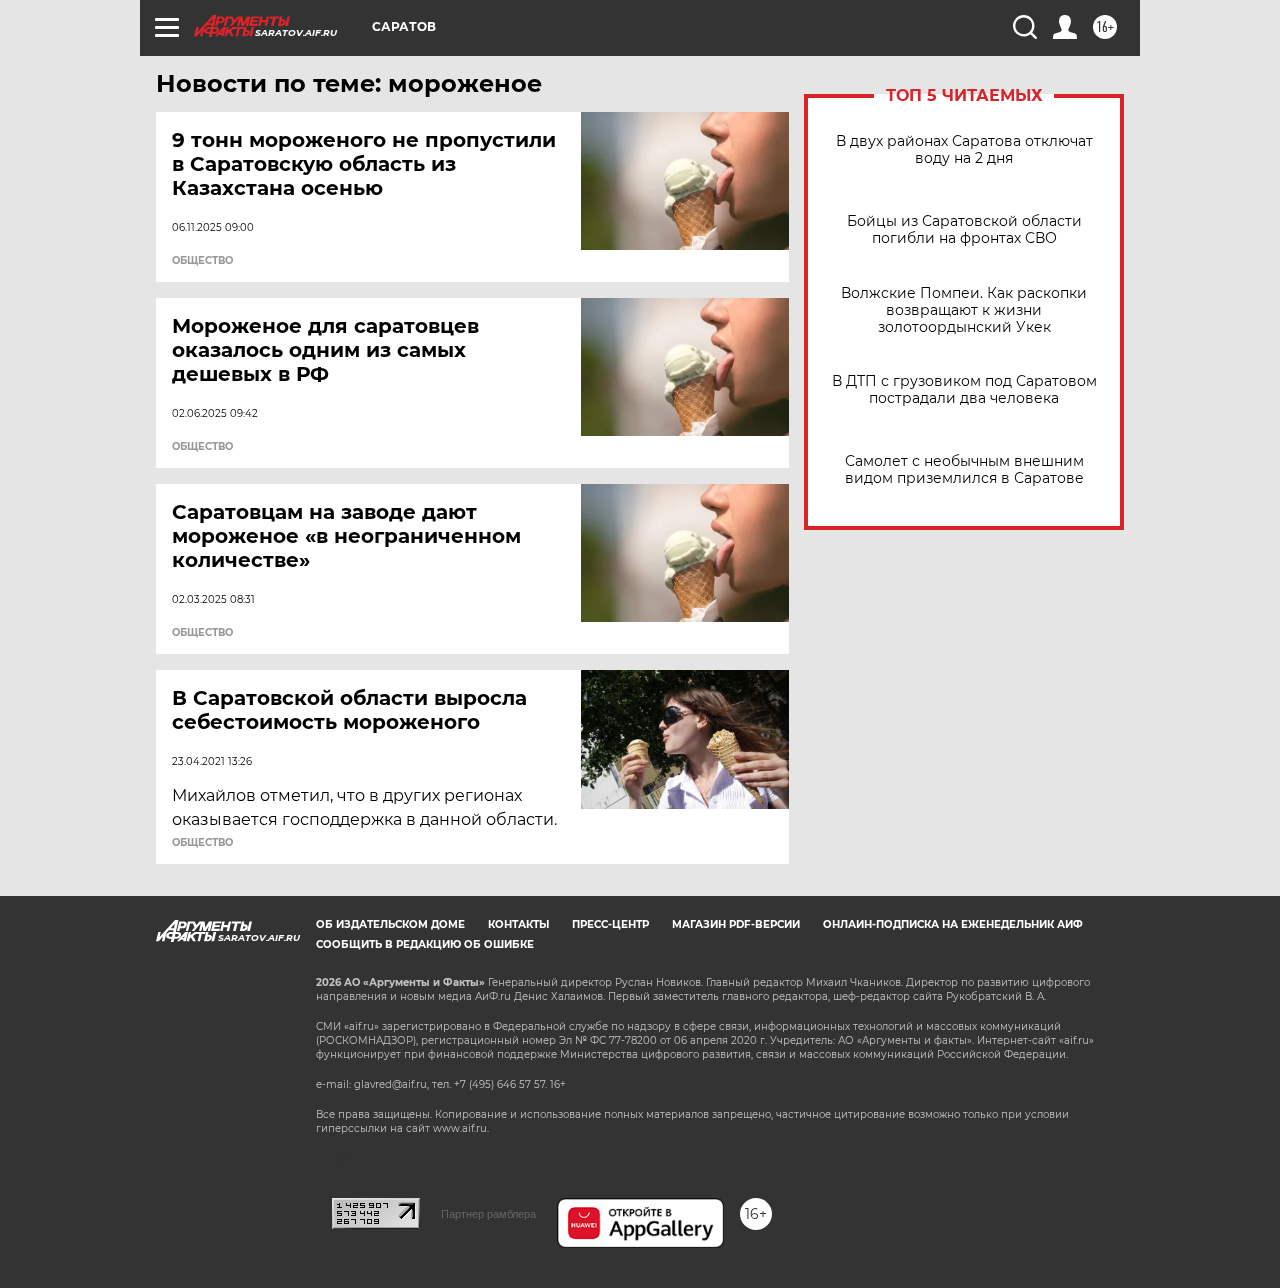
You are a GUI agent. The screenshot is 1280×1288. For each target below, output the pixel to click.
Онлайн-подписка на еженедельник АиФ (953, 924)
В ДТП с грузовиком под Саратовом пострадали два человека (964, 390)
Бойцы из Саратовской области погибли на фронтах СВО (964, 230)
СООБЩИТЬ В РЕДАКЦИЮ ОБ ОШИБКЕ (425, 944)
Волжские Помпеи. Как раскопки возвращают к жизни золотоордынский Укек (964, 310)
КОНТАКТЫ (518, 924)
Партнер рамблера (488, 1214)
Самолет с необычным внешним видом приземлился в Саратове (964, 470)
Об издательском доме (390, 924)
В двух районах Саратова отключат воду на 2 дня (964, 150)
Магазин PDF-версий (736, 924)
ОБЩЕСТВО (202, 261)
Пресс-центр (610, 924)
